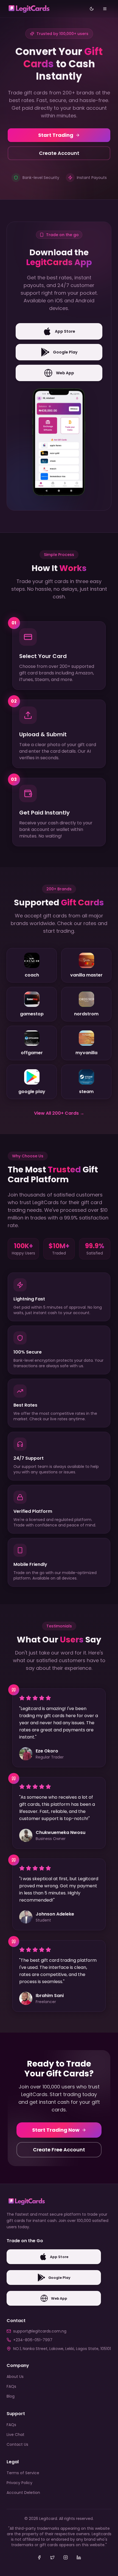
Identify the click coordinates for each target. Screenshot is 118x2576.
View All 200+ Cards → (59, 1113)
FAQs (11, 2386)
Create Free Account (59, 2150)
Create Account (59, 153)
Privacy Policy (19, 2483)
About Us (15, 2377)
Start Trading (56, 135)
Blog (11, 2396)
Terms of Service (23, 2473)
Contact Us (17, 2444)
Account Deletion (23, 2493)
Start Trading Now (56, 2130)
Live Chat (16, 2435)
